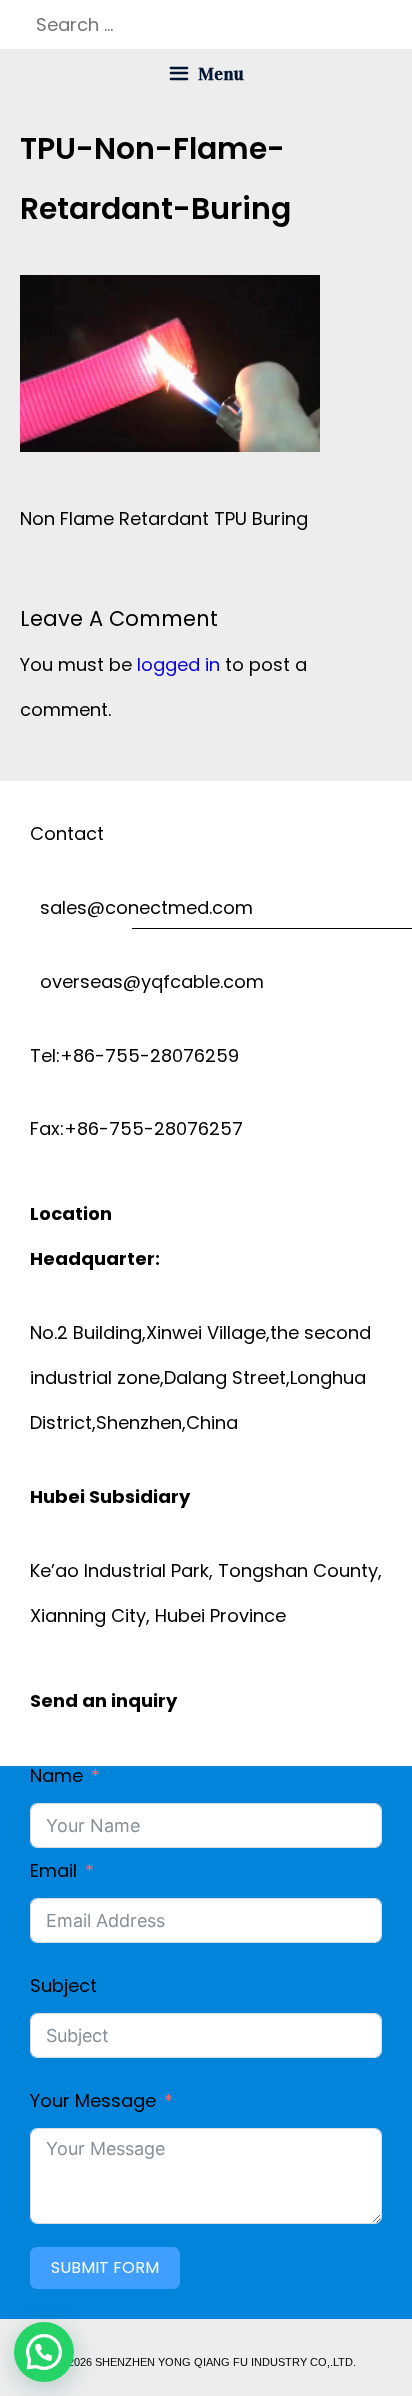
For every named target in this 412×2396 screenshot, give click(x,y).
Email (53, 1870)
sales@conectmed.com (141, 907)
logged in (178, 664)
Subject (63, 1985)
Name (56, 1775)
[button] (44, 2352)
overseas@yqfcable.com (147, 981)
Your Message (93, 2100)
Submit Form (105, 2267)
